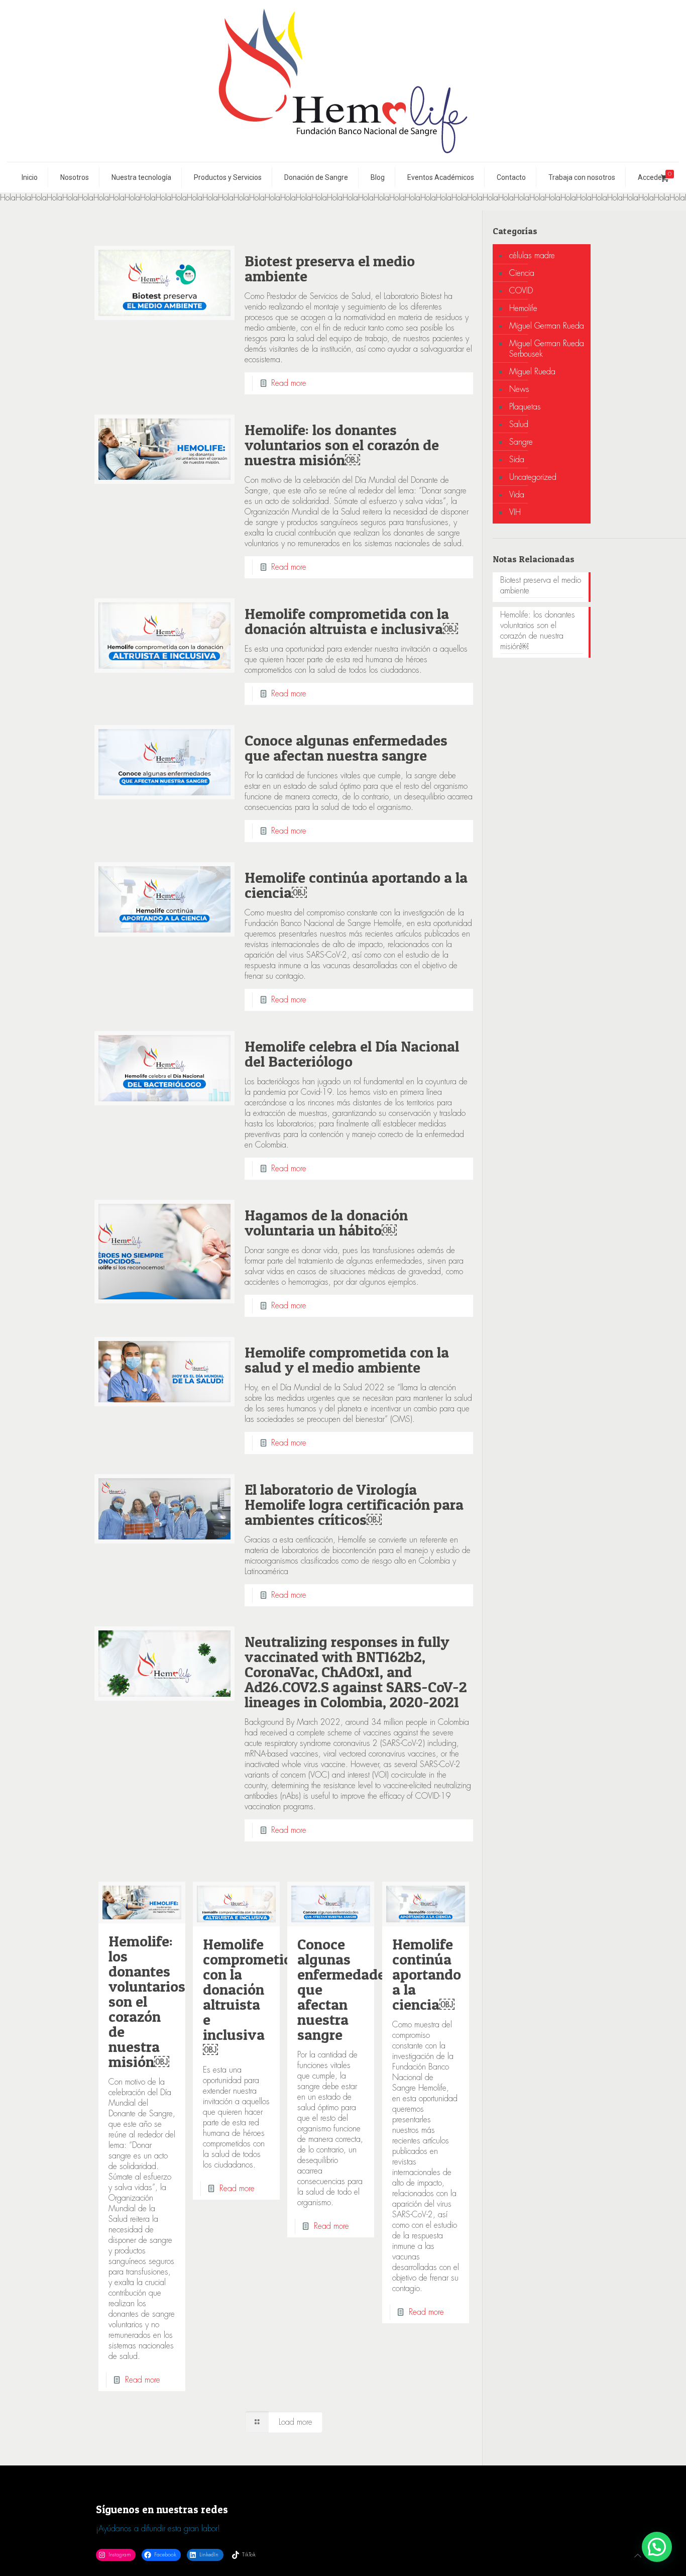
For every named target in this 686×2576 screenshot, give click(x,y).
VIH (515, 512)
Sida (517, 459)
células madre (532, 255)
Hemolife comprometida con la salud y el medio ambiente (347, 1360)
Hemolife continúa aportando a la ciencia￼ (356, 885)
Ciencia (522, 273)
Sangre (521, 442)
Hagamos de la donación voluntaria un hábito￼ (326, 1222)
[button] (657, 2547)
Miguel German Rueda (547, 326)
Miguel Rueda (532, 372)
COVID (521, 291)
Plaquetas (525, 407)
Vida (517, 495)
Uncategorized (533, 477)
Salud (519, 424)
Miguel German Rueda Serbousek (547, 349)
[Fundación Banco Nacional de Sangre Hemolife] (343, 81)
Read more (289, 383)
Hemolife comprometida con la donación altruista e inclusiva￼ (351, 621)
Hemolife (523, 308)
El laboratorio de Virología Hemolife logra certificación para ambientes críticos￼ (354, 1504)
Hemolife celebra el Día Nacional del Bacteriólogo (352, 1054)
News (519, 389)
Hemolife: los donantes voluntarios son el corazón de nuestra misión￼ (342, 445)
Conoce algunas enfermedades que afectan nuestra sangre (346, 748)
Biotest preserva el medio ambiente (330, 268)
